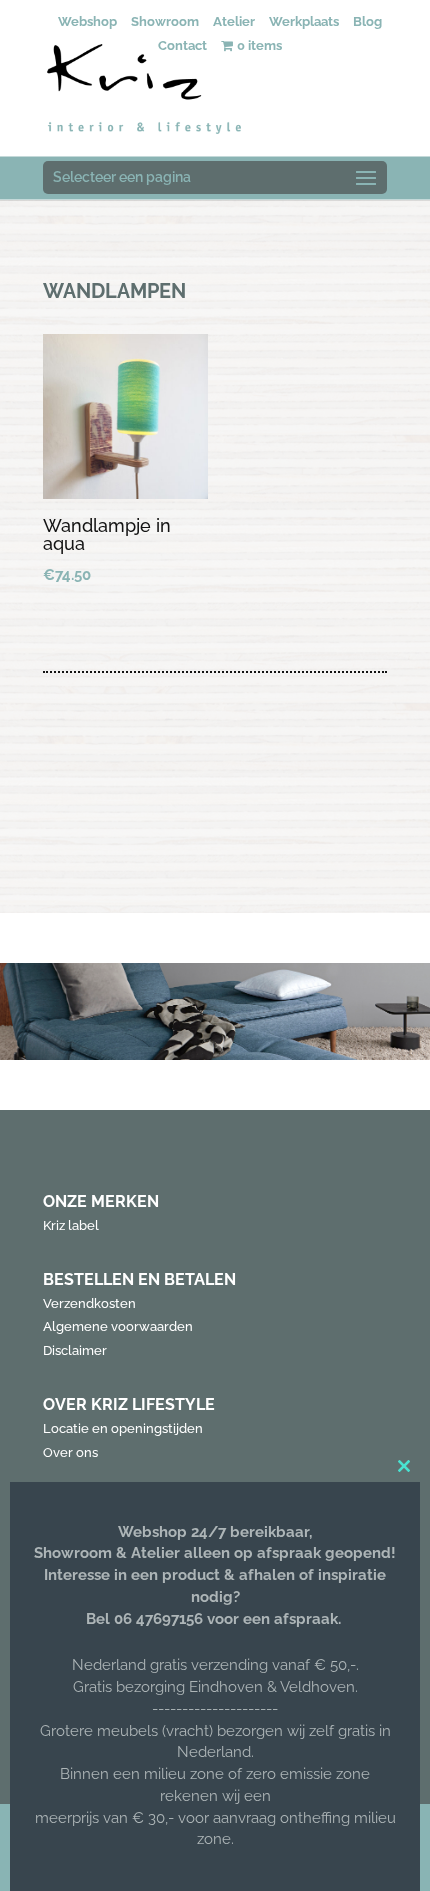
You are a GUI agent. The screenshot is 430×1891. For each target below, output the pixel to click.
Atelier (234, 21)
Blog (367, 21)
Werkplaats (304, 21)
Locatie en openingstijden (123, 1428)
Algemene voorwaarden (118, 1326)
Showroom (165, 21)
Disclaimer (75, 1350)
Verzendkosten (89, 1303)
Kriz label (71, 1225)
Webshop (87, 21)
